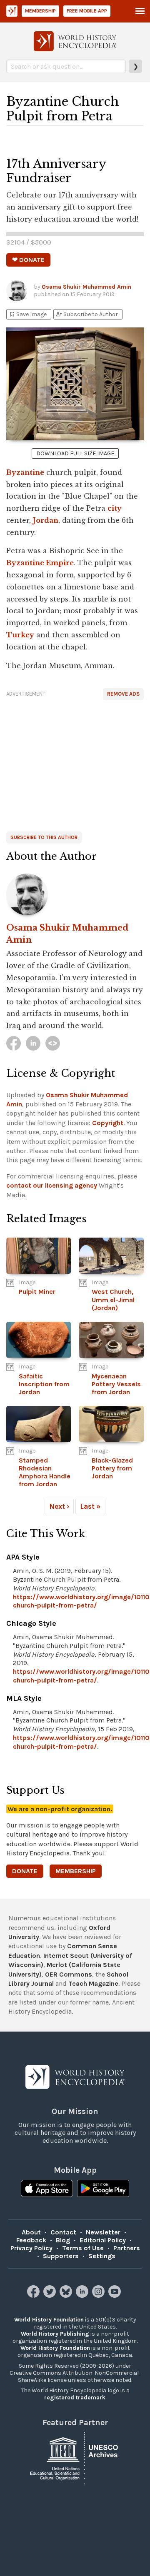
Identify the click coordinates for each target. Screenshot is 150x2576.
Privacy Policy (31, 2248)
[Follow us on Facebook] (34, 2295)
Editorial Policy (103, 2240)
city (115, 508)
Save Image (27, 314)
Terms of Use (83, 2248)
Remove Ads (123, 694)
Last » (90, 1506)
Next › (59, 1506)
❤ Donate (28, 260)
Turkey (20, 635)
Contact (63, 2232)
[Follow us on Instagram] (99, 2295)
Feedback (31, 2240)
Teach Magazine (93, 1983)
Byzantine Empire (40, 563)
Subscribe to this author (44, 837)
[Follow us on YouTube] (116, 2295)
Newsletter (103, 2232)
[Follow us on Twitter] (51, 2295)
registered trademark (75, 2398)
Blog (63, 2240)
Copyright (108, 1123)
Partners (127, 2248)
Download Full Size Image (75, 453)
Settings (102, 2256)
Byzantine (25, 472)
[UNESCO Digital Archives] (75, 2457)
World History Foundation (49, 2320)
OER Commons (69, 1974)
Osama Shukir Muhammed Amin (86, 287)
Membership (40, 11)
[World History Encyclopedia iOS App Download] (47, 2189)
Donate (25, 1871)
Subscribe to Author (87, 314)
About (31, 2232)
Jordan (46, 520)
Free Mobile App (87, 11)
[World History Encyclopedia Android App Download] (103, 2189)
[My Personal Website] (53, 1043)
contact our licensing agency (52, 1185)
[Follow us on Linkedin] (83, 2295)
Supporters (61, 2256)
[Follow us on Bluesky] (67, 2295)
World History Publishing (55, 2334)
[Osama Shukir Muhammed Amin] (75, 894)
